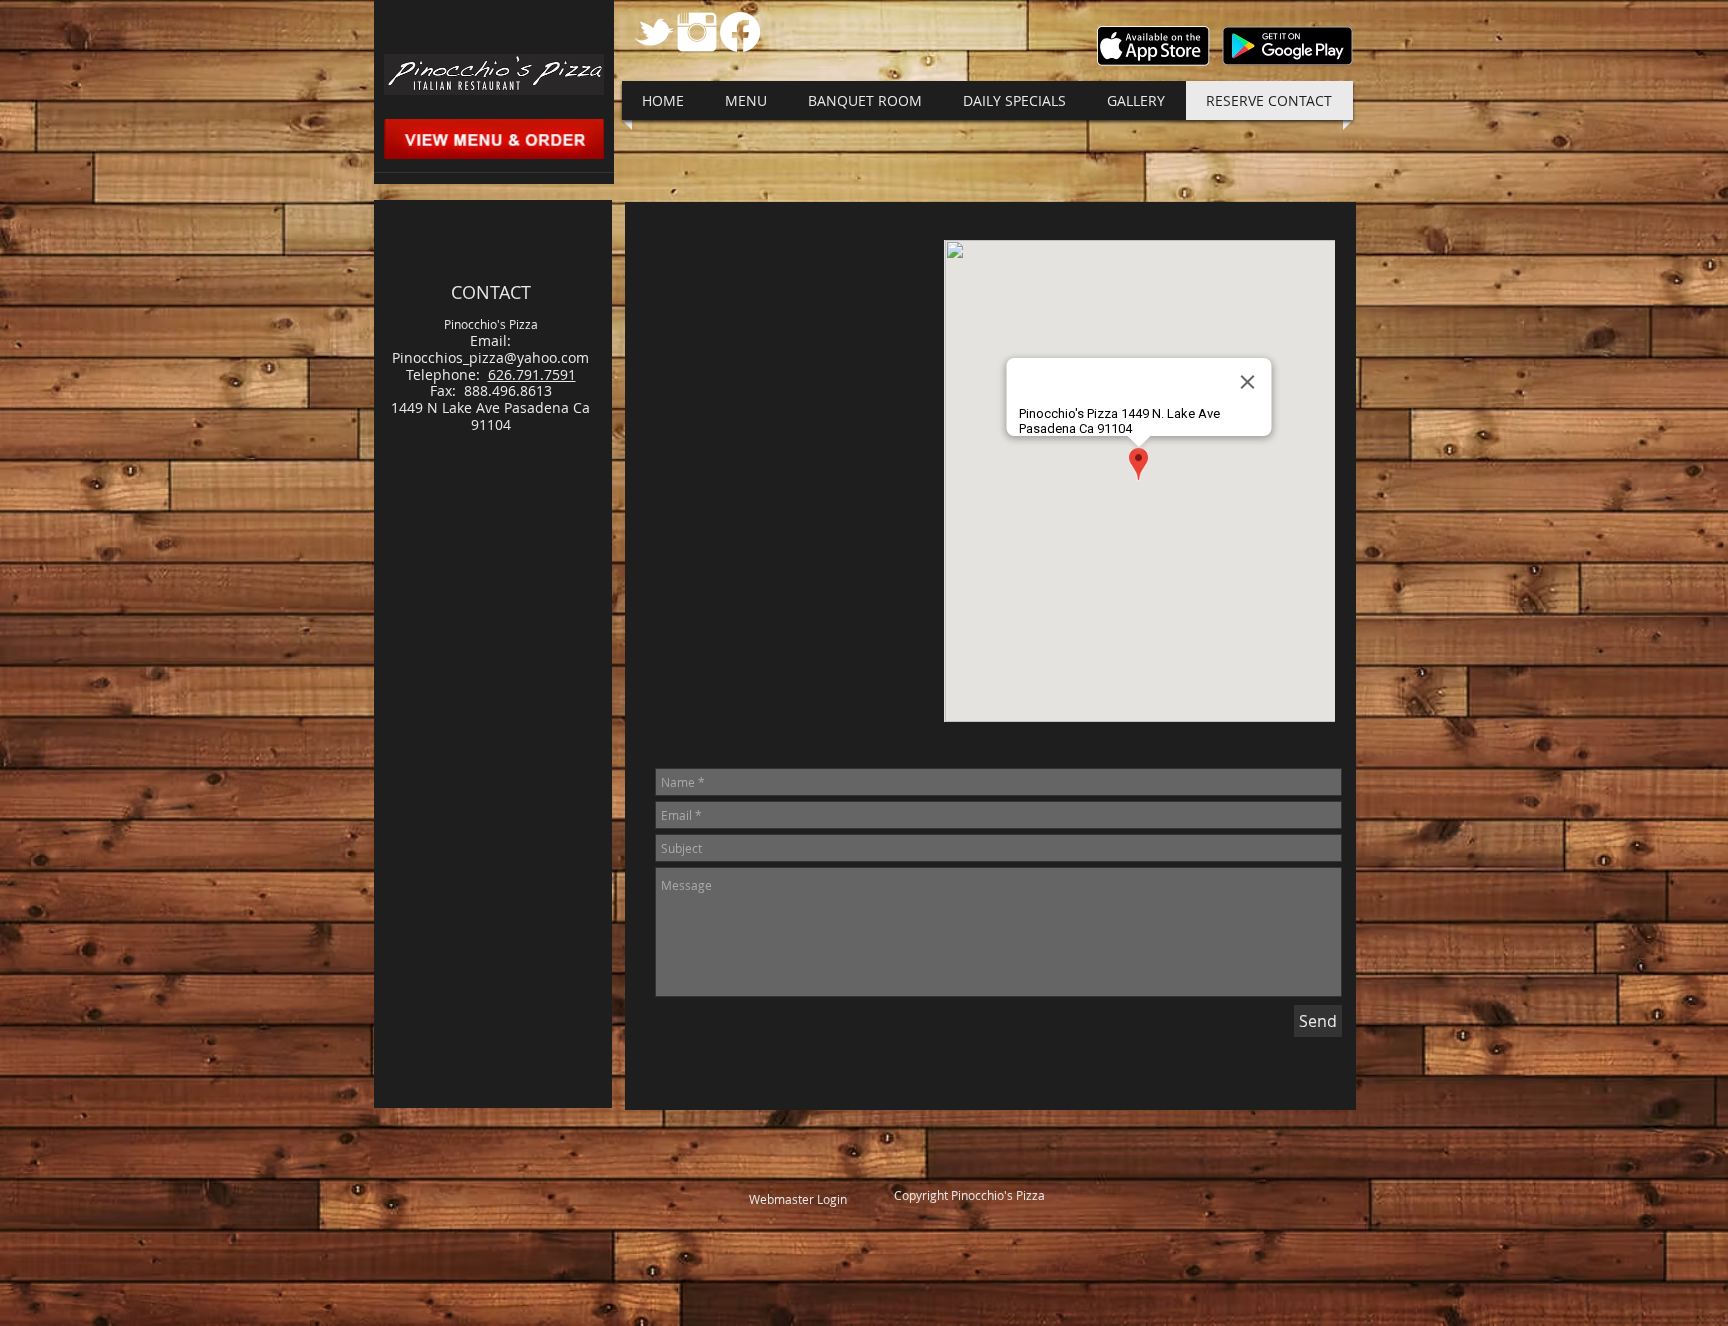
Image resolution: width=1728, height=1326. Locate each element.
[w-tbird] (654, 32)
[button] (746, 100)
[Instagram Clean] (697, 32)
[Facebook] (740, 32)
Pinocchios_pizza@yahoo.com (490, 357)
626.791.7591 (532, 374)
